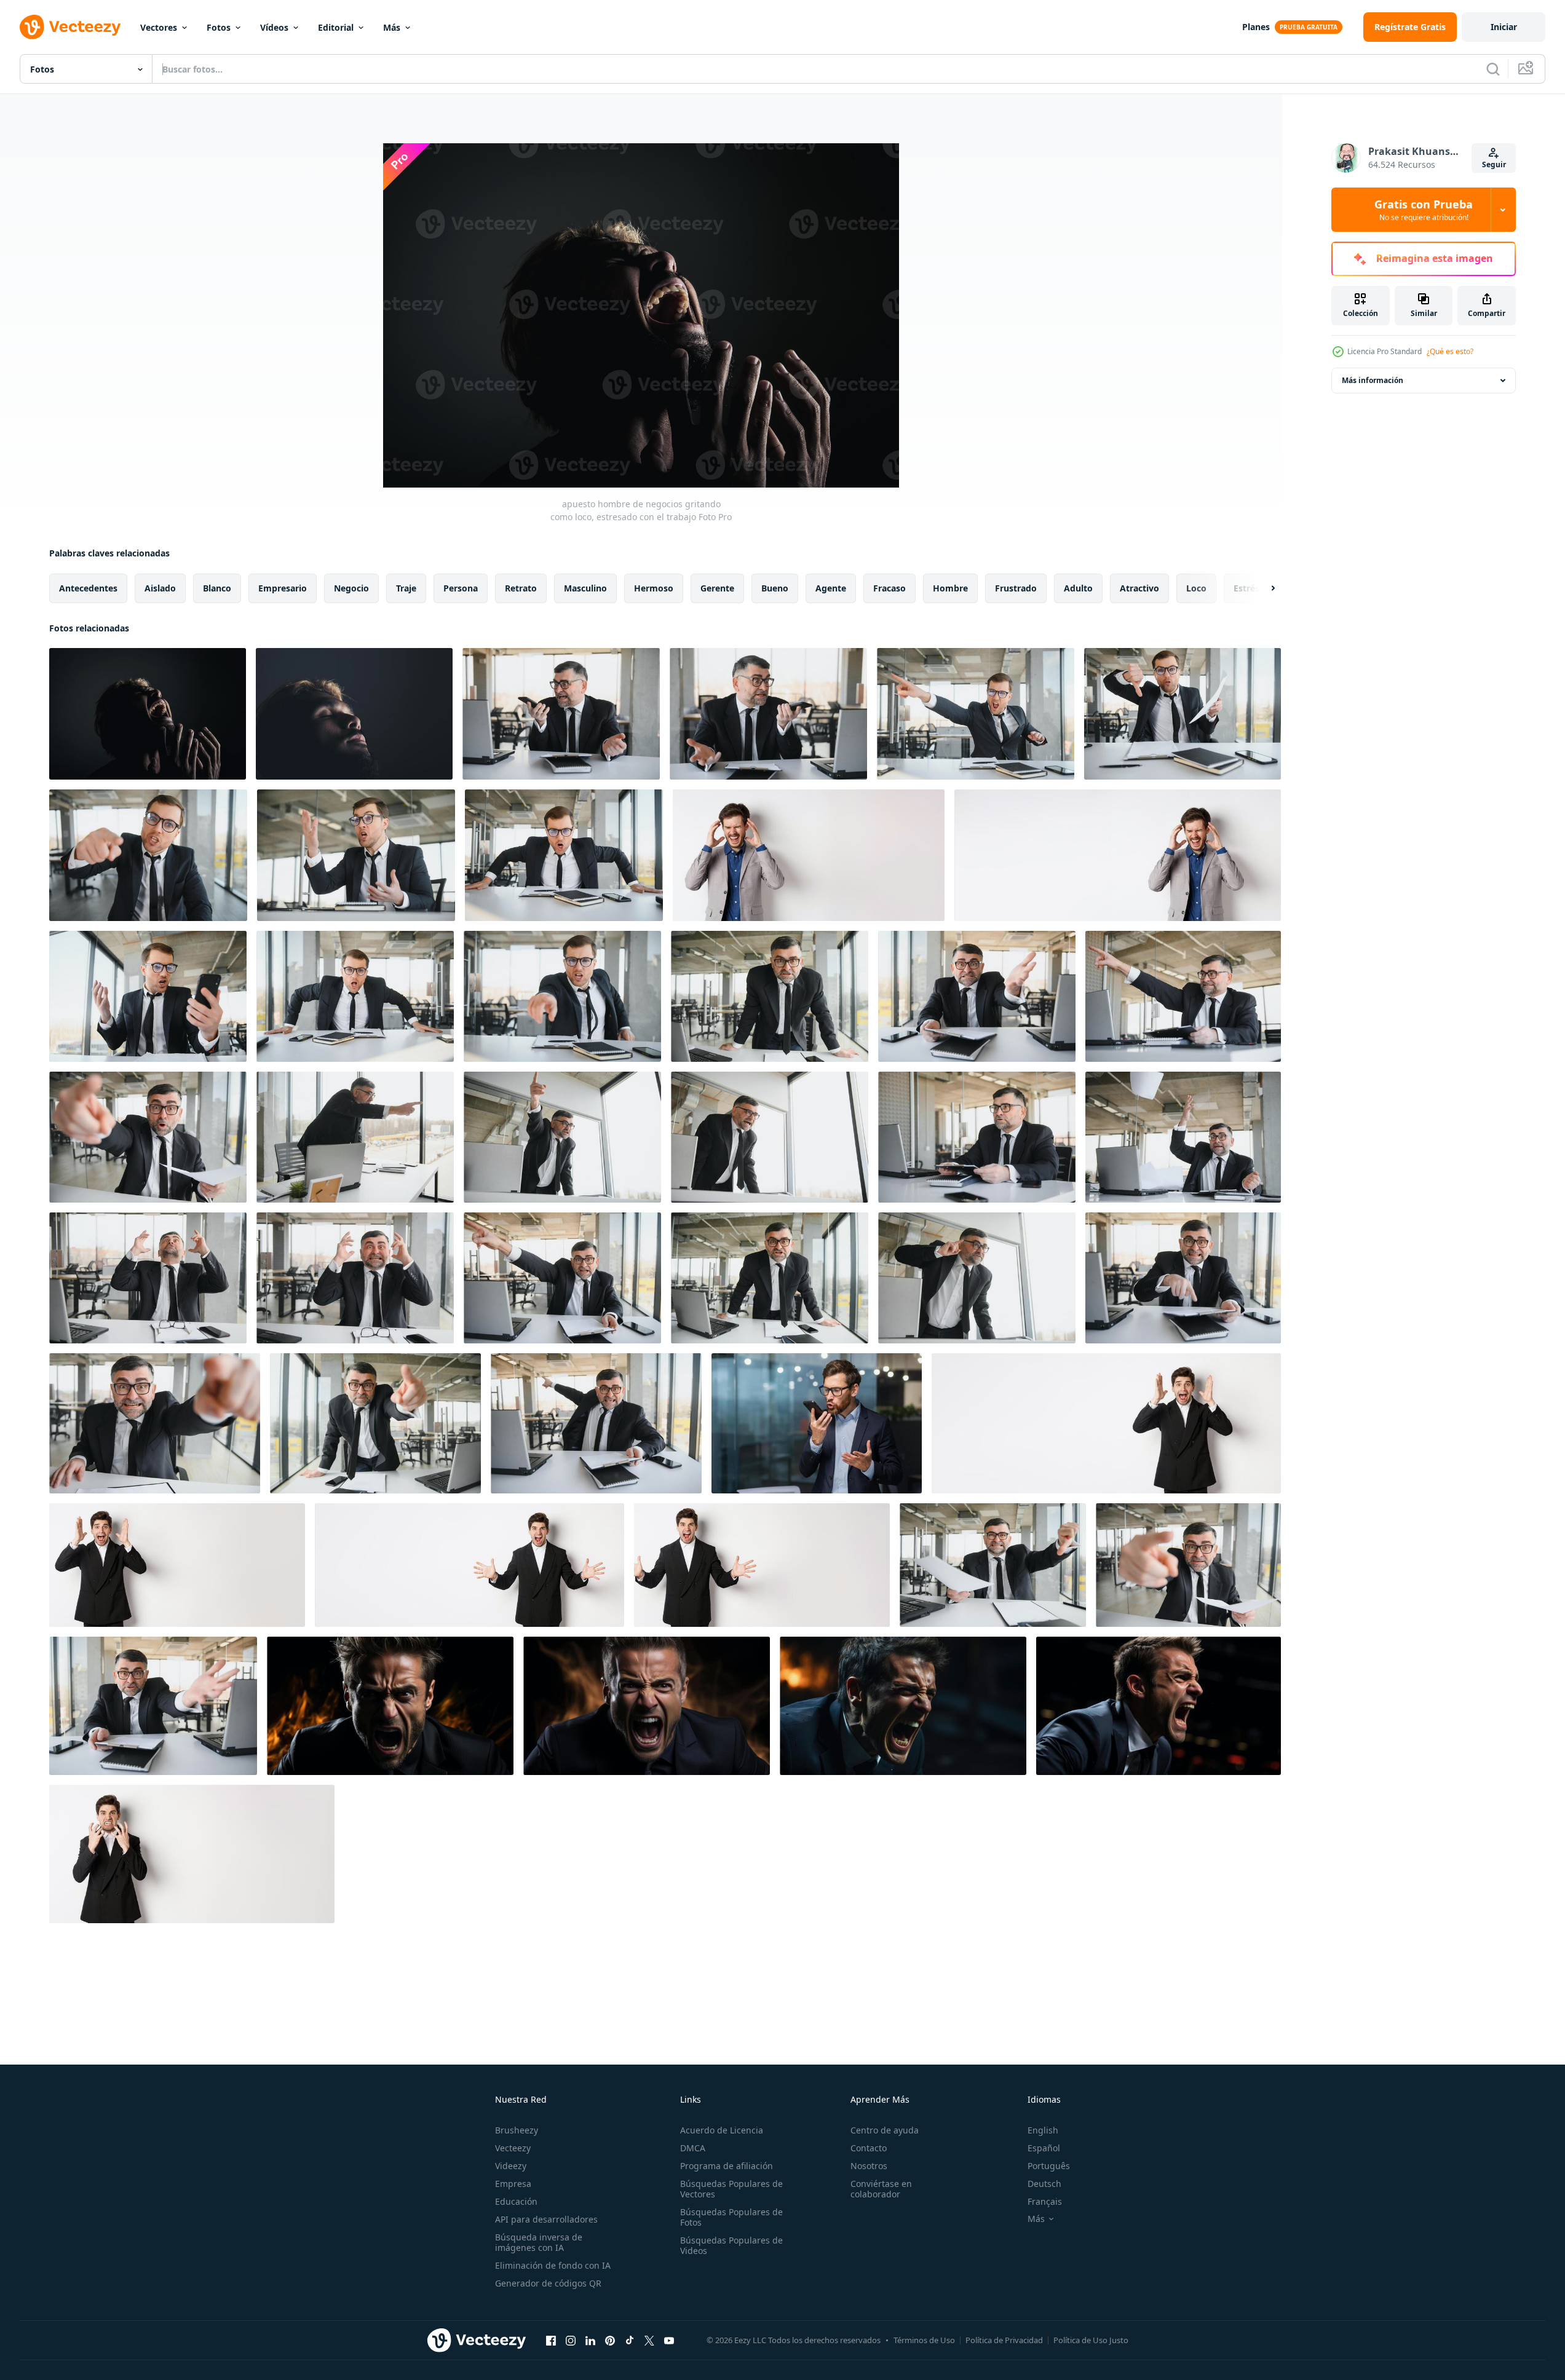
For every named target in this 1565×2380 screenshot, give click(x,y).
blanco (217, 588)
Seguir (1494, 164)
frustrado (1016, 588)
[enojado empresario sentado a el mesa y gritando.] (976, 714)
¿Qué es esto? (1450, 351)
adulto (1078, 588)
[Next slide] (1262, 588)
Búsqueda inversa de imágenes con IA (539, 2242)
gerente (717, 588)
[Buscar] (1493, 69)
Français (1045, 2201)
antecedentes (88, 588)
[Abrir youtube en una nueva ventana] (669, 2340)
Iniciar (1504, 27)
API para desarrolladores (546, 2219)
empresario (283, 588)
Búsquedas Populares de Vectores (731, 2189)
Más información (1373, 380)
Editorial (336, 27)
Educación (516, 2201)
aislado (160, 588)
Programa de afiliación (727, 2166)
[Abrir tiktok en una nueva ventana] (630, 2340)
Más (392, 27)
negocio (351, 588)
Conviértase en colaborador (881, 2189)
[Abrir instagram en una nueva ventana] (571, 2340)
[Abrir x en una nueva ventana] (649, 2340)
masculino (585, 588)
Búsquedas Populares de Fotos (731, 2217)
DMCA (693, 2148)
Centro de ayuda (885, 2130)
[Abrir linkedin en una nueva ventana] (590, 2340)
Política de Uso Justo (1091, 2340)
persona (461, 588)
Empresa (513, 2184)
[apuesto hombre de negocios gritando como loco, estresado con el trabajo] (148, 714)
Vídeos (274, 27)
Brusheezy (517, 2130)
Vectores (159, 27)
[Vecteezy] (70, 27)
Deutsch (1044, 2184)
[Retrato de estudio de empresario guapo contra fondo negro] (354, 714)
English (1043, 2130)
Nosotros (869, 2166)
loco (1196, 588)
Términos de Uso (924, 2340)
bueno (775, 588)
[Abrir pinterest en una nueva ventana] (610, 2340)
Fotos (219, 27)
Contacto (869, 2148)
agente (831, 588)
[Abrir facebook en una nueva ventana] (551, 2340)
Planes (1256, 27)
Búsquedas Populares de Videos (731, 2245)
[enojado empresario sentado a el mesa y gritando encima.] (770, 996)
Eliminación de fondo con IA (553, 2265)
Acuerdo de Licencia (722, 2130)
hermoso (654, 588)
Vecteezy (513, 2148)
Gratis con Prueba (1424, 210)
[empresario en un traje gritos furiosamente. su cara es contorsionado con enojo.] (390, 1706)
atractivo (1139, 588)
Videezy (511, 2166)
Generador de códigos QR (548, 2283)
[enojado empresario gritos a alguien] (355, 996)
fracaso (889, 588)
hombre (950, 588)
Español (1044, 2148)
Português (1049, 2166)
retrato (521, 588)
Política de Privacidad (1004, 2340)
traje (406, 588)
